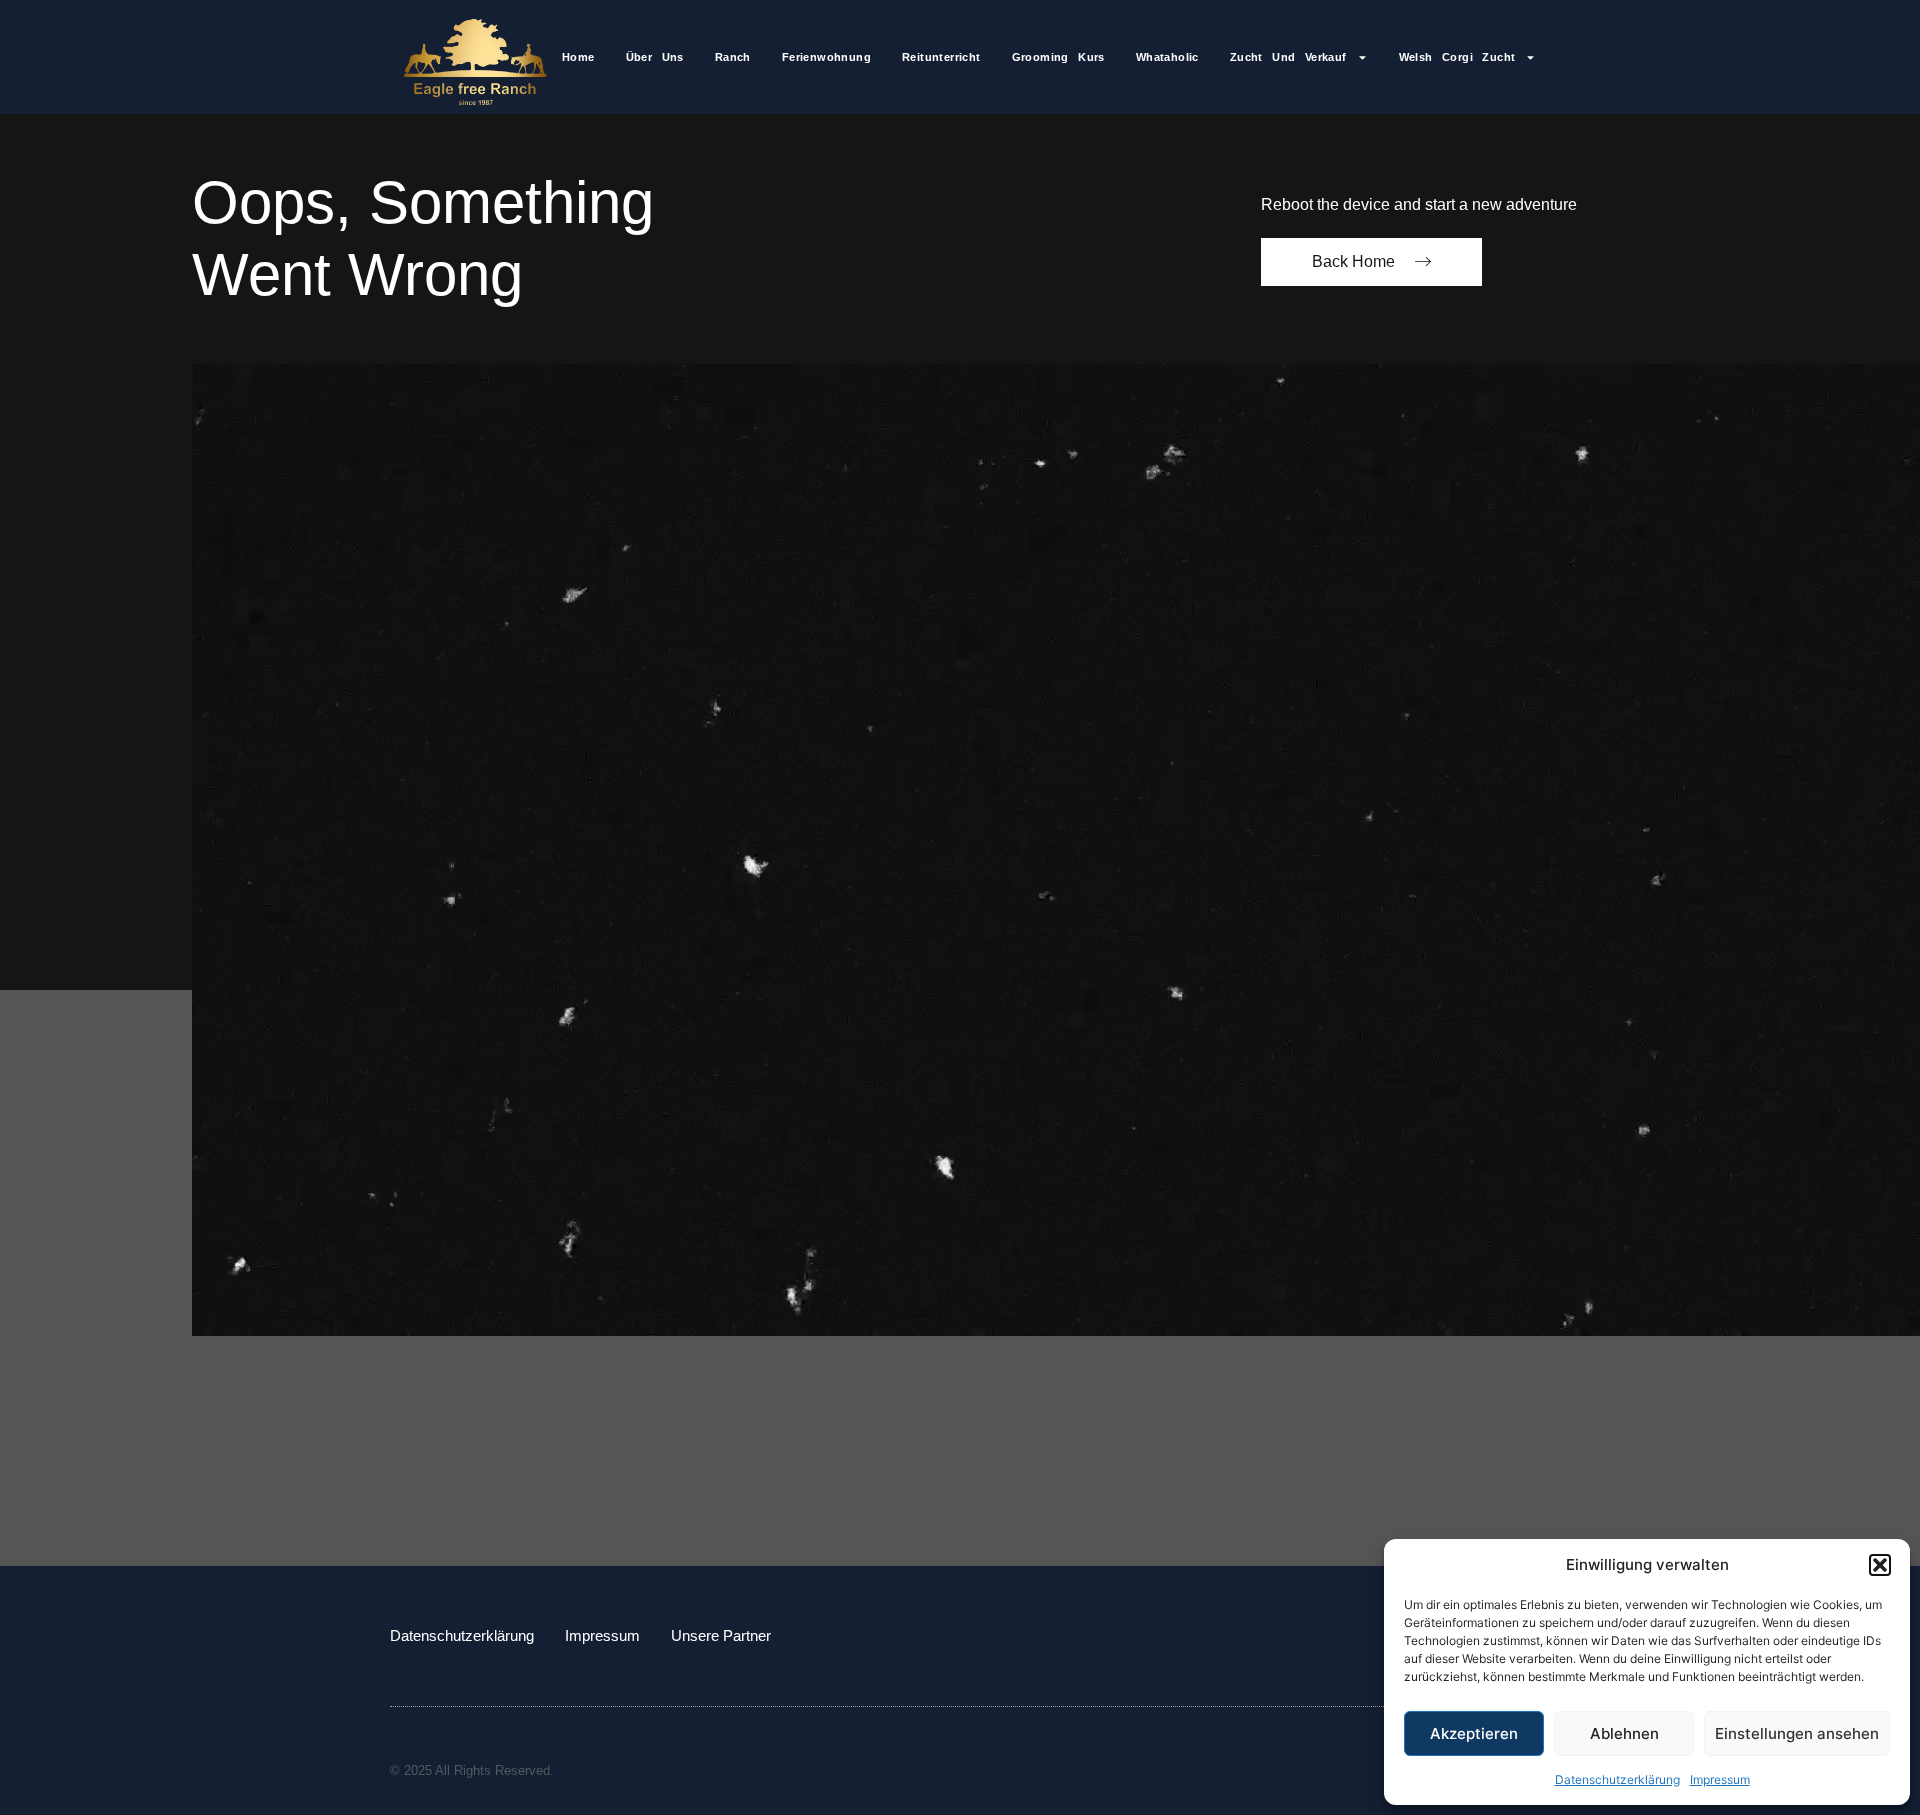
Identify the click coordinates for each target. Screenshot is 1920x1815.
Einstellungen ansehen (1797, 1733)
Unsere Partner (721, 1635)
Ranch (733, 57)
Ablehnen (1624, 1733)
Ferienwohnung (826, 57)
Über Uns (655, 57)
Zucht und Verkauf (1288, 57)
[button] (1880, 1565)
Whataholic (1167, 57)
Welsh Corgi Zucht (1457, 57)
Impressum (1720, 1779)
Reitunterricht (941, 57)
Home (578, 57)
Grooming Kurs (1058, 57)
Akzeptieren (1474, 1733)
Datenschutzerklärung (1617, 1779)
